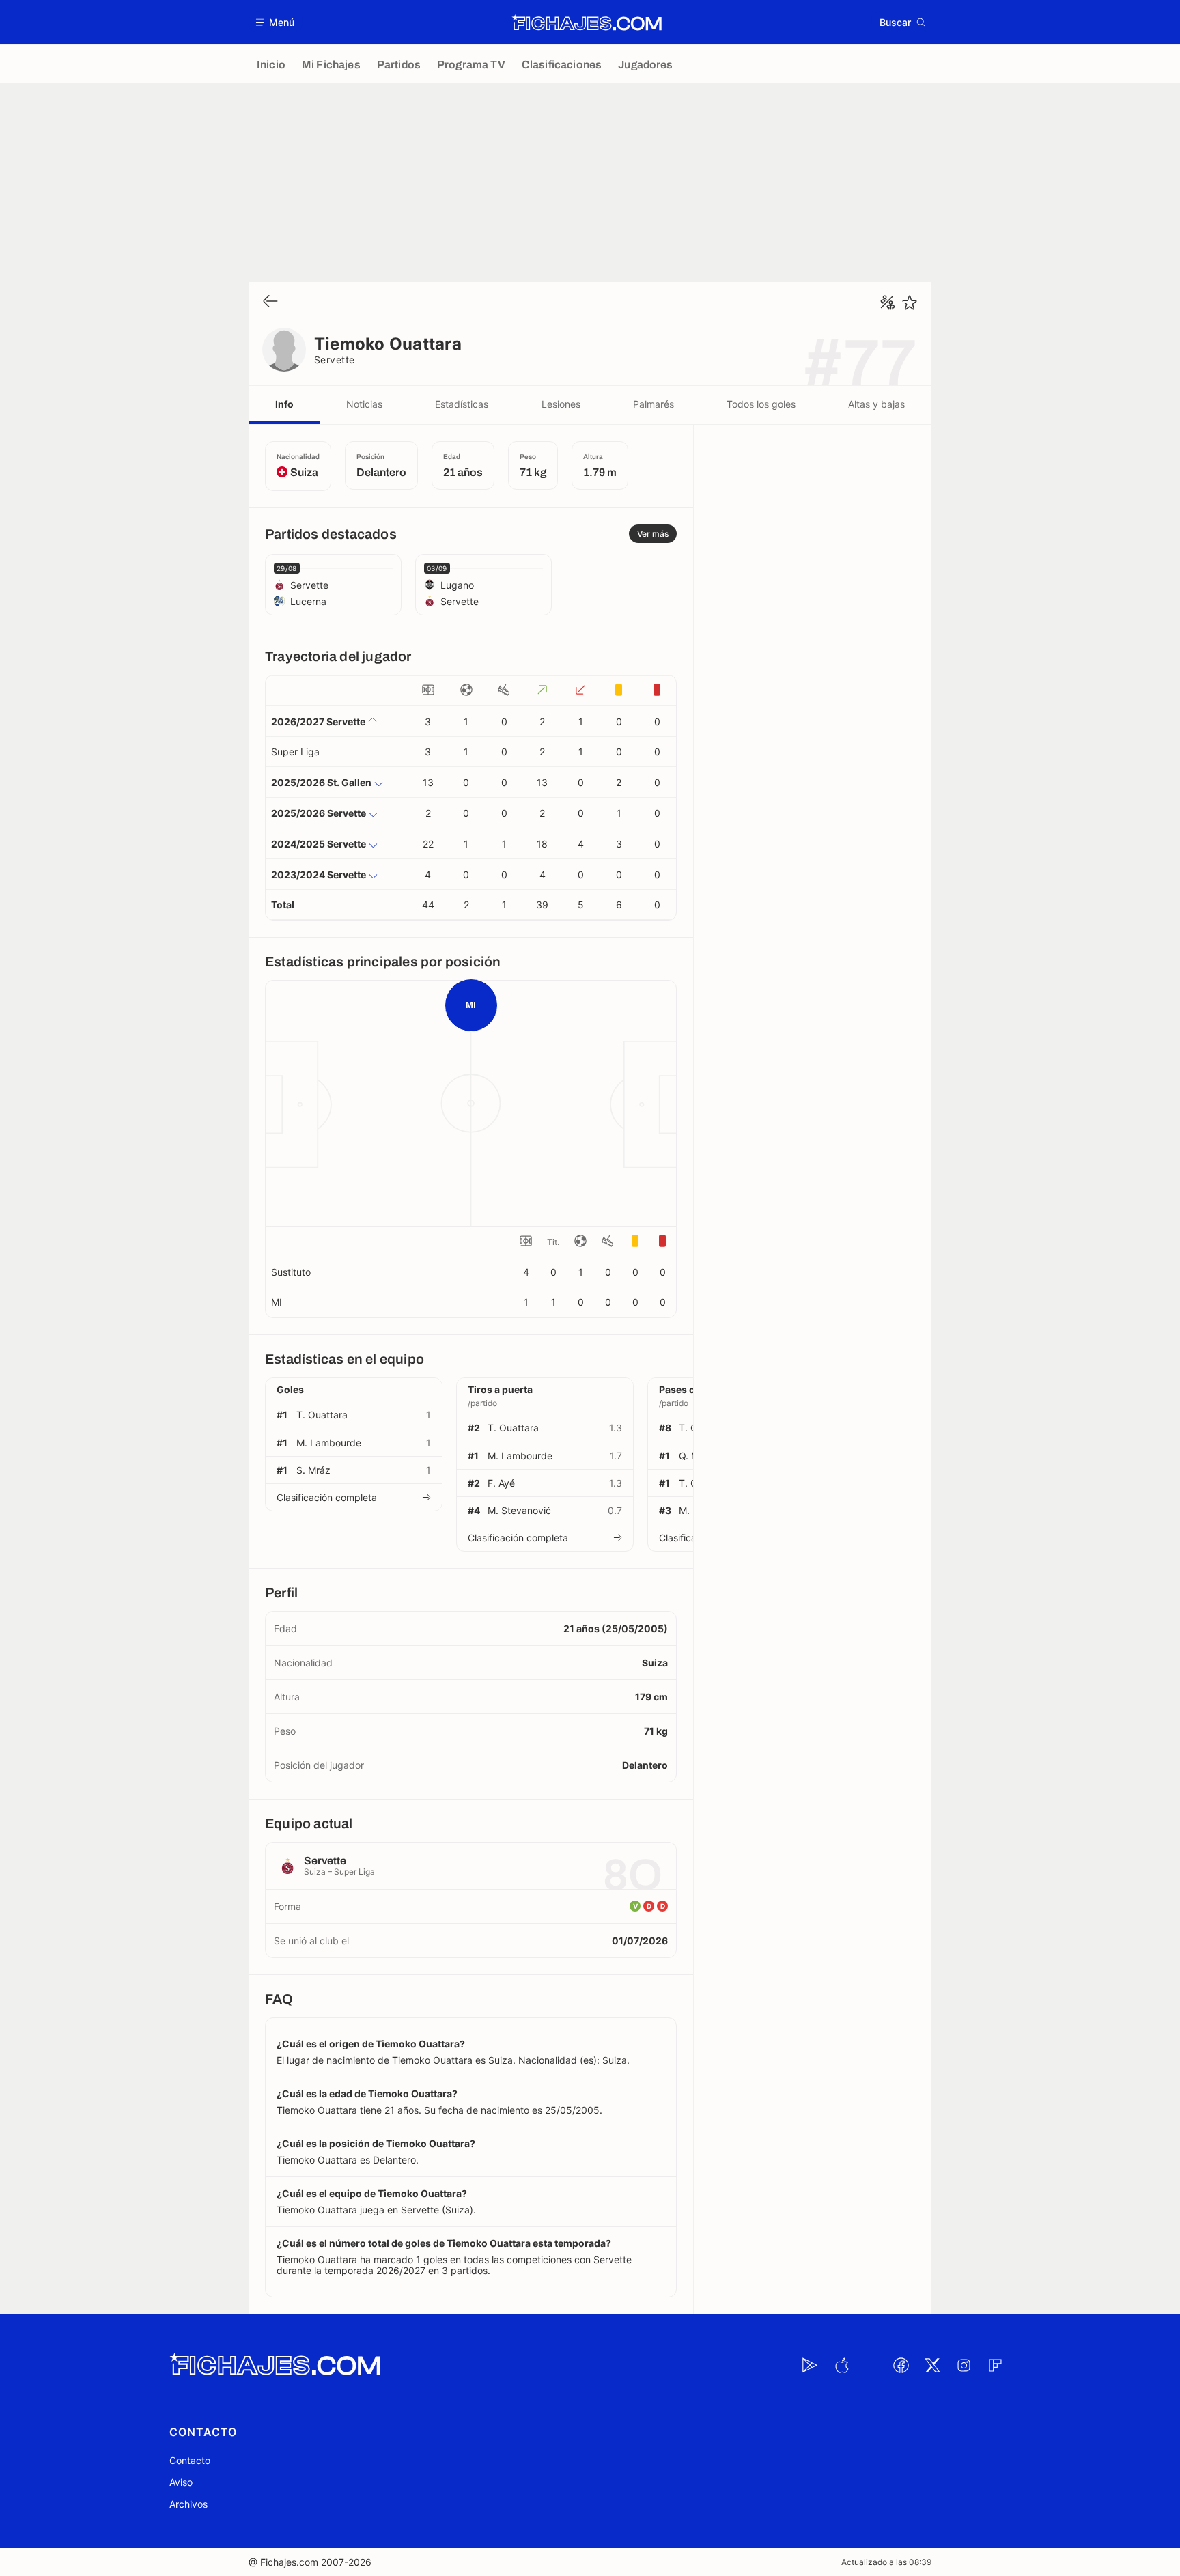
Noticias (364, 404)
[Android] (810, 2366)
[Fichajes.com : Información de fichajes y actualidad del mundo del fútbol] (587, 23)
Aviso (181, 2482)
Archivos (188, 2504)
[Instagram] (964, 2366)
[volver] (270, 302)
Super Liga (295, 752)
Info (284, 404)
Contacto (190, 2460)
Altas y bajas (876, 404)
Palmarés (654, 404)
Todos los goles (761, 404)
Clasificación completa (327, 1497)
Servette (335, 360)
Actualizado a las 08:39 (886, 2562)
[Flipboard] (995, 2366)
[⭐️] (910, 303)
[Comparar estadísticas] (888, 303)
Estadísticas (462, 404)
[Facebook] (901, 2366)
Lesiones (561, 404)
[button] (276, 22)
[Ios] (841, 2366)
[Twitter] (932, 2366)
